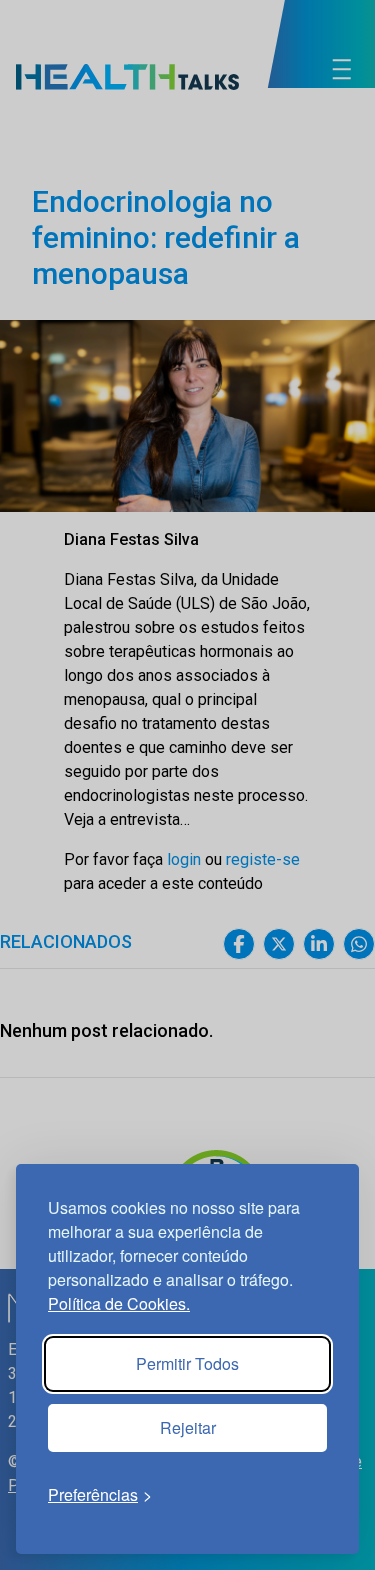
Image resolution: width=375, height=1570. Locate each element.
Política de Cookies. (119, 1303)
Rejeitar (188, 1427)
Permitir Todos (187, 1363)
